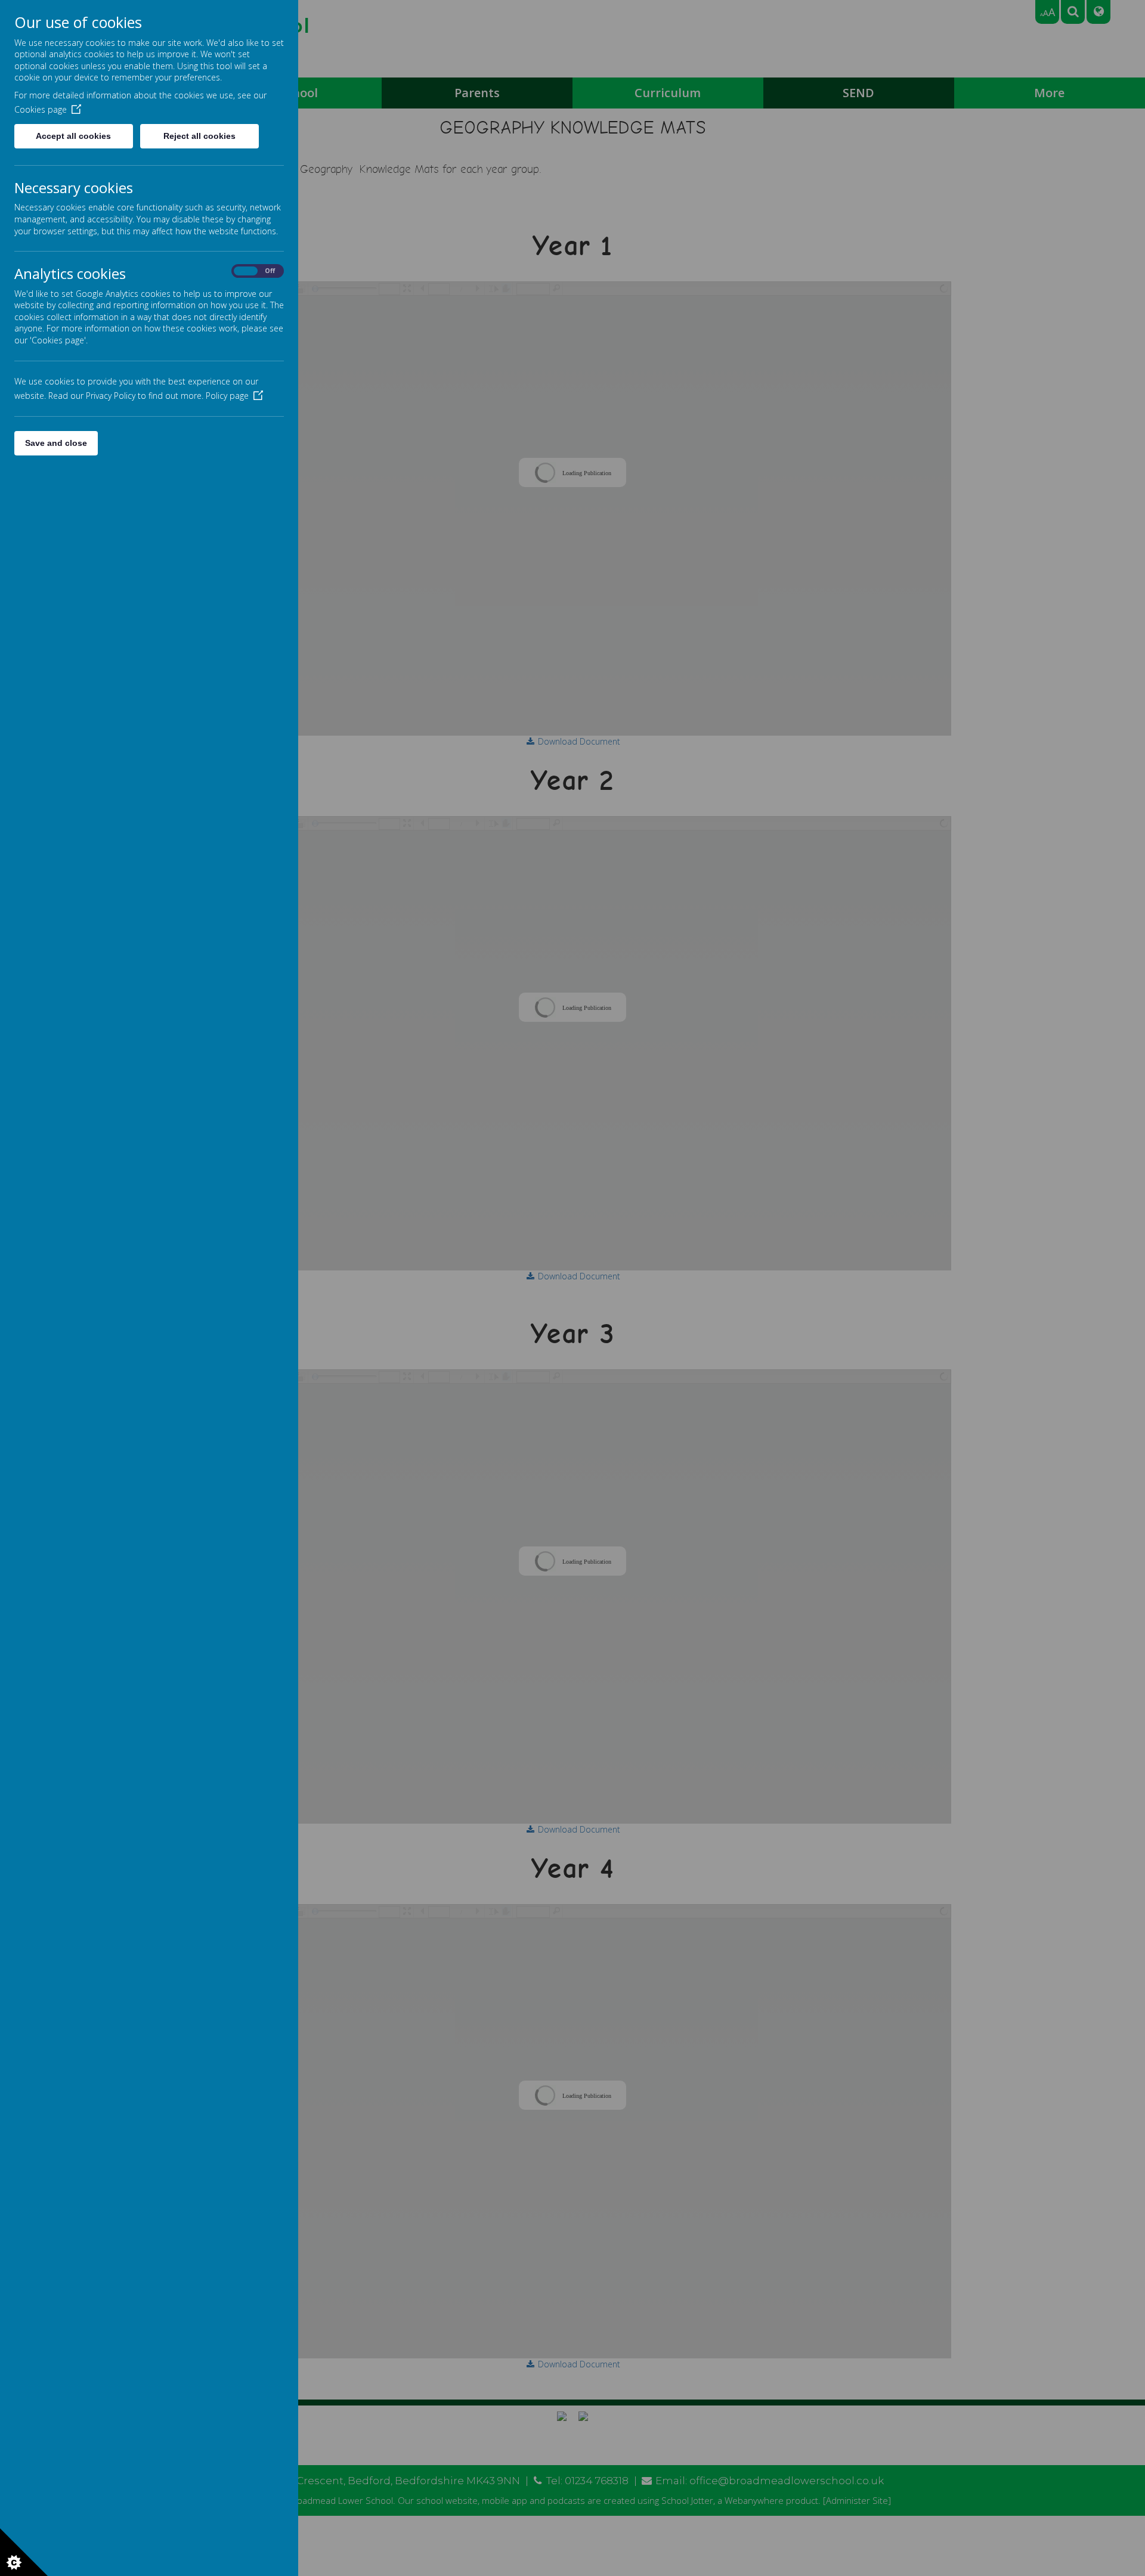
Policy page (227, 396)
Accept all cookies (73, 136)
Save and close (56, 443)
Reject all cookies (199, 136)
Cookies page (41, 109)
